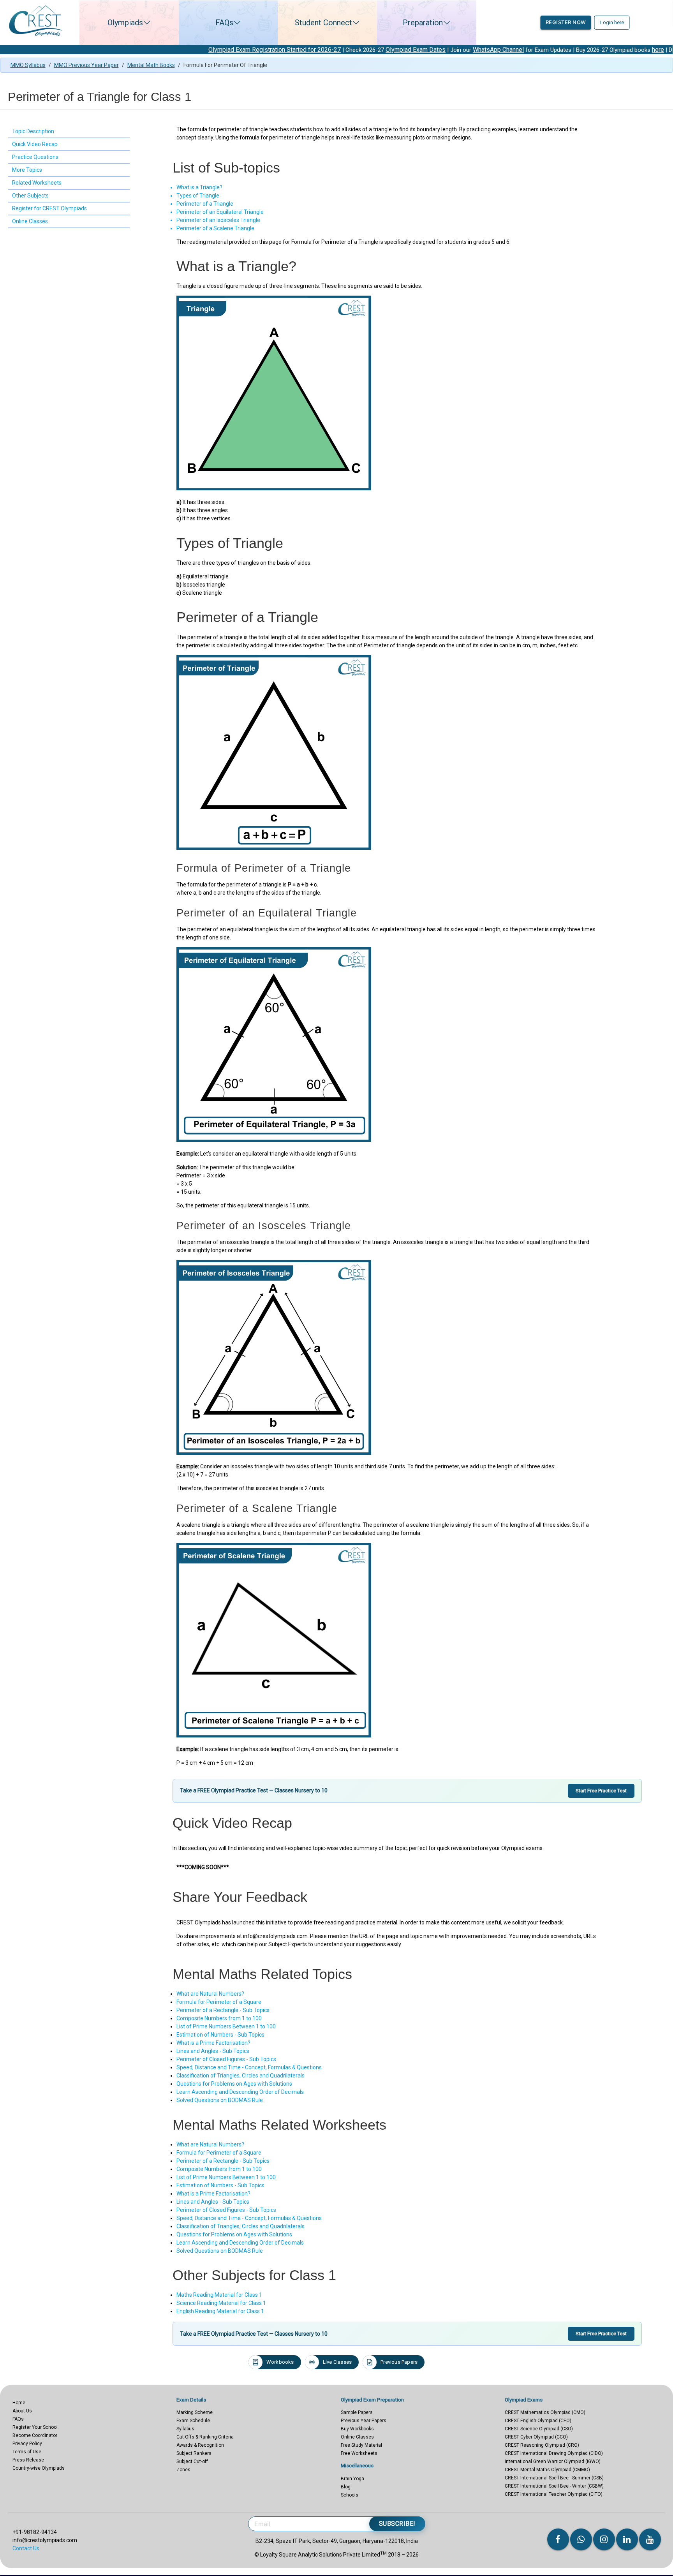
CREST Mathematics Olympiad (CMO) (545, 2412)
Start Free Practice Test (601, 1791)
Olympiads (125, 23)
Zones (183, 2470)
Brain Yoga (352, 2479)
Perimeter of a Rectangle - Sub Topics (223, 2010)
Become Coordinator (35, 2435)
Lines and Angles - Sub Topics (213, 2051)
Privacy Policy (27, 2444)
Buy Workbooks (357, 2429)
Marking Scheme (195, 2412)
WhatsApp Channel (415, 50)
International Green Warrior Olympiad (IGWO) (553, 2461)
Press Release (28, 2460)
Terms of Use (27, 2452)
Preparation (423, 23)
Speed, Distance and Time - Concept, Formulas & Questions (249, 2067)
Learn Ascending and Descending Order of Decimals (240, 2092)
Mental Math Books (151, 65)
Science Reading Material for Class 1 (221, 2303)
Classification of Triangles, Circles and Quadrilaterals (240, 2076)
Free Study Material (361, 2445)
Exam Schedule (193, 2421)
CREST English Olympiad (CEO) (538, 2421)
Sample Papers (357, 2412)
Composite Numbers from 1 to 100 (219, 2018)
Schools (350, 2495)
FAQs (224, 23)
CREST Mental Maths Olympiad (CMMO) (547, 2470)
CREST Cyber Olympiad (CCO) (536, 2437)
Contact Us (26, 2548)
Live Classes (337, 2362)
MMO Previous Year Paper (86, 65)
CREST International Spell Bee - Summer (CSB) (554, 2478)
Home (19, 2403)
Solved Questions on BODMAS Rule (220, 2100)
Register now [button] (566, 22)
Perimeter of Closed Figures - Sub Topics (226, 2059)
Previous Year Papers (364, 2421)
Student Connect (323, 23)
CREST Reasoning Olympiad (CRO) (542, 2445)
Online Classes (357, 2437)
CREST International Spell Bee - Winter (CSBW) (554, 2486)
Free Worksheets (359, 2453)
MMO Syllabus (28, 65)
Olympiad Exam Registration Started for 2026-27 (191, 50)
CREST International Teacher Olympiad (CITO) (554, 2494)
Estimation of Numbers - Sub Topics (220, 2035)
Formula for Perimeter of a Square (219, 2002)
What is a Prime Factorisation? (213, 2043)
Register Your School (35, 2427)
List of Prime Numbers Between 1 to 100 (226, 2026)
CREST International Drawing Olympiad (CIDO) (554, 2453)
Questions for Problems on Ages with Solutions (234, 2084)
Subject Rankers (194, 2453)
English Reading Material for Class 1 (220, 2311)
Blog (346, 2487)
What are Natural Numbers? (210, 1994)
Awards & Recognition (200, 2445)
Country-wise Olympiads (39, 2468)
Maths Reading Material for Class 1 (219, 2295)
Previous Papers (399, 2362)
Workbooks (280, 2362)
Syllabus (185, 2429)
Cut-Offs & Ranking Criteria (205, 2437)
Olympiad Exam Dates (332, 50)
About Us (22, 2411)
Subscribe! (397, 2524)
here (574, 50)
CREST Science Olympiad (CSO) (539, 2429)
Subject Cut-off (192, 2461)
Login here (612, 22)
